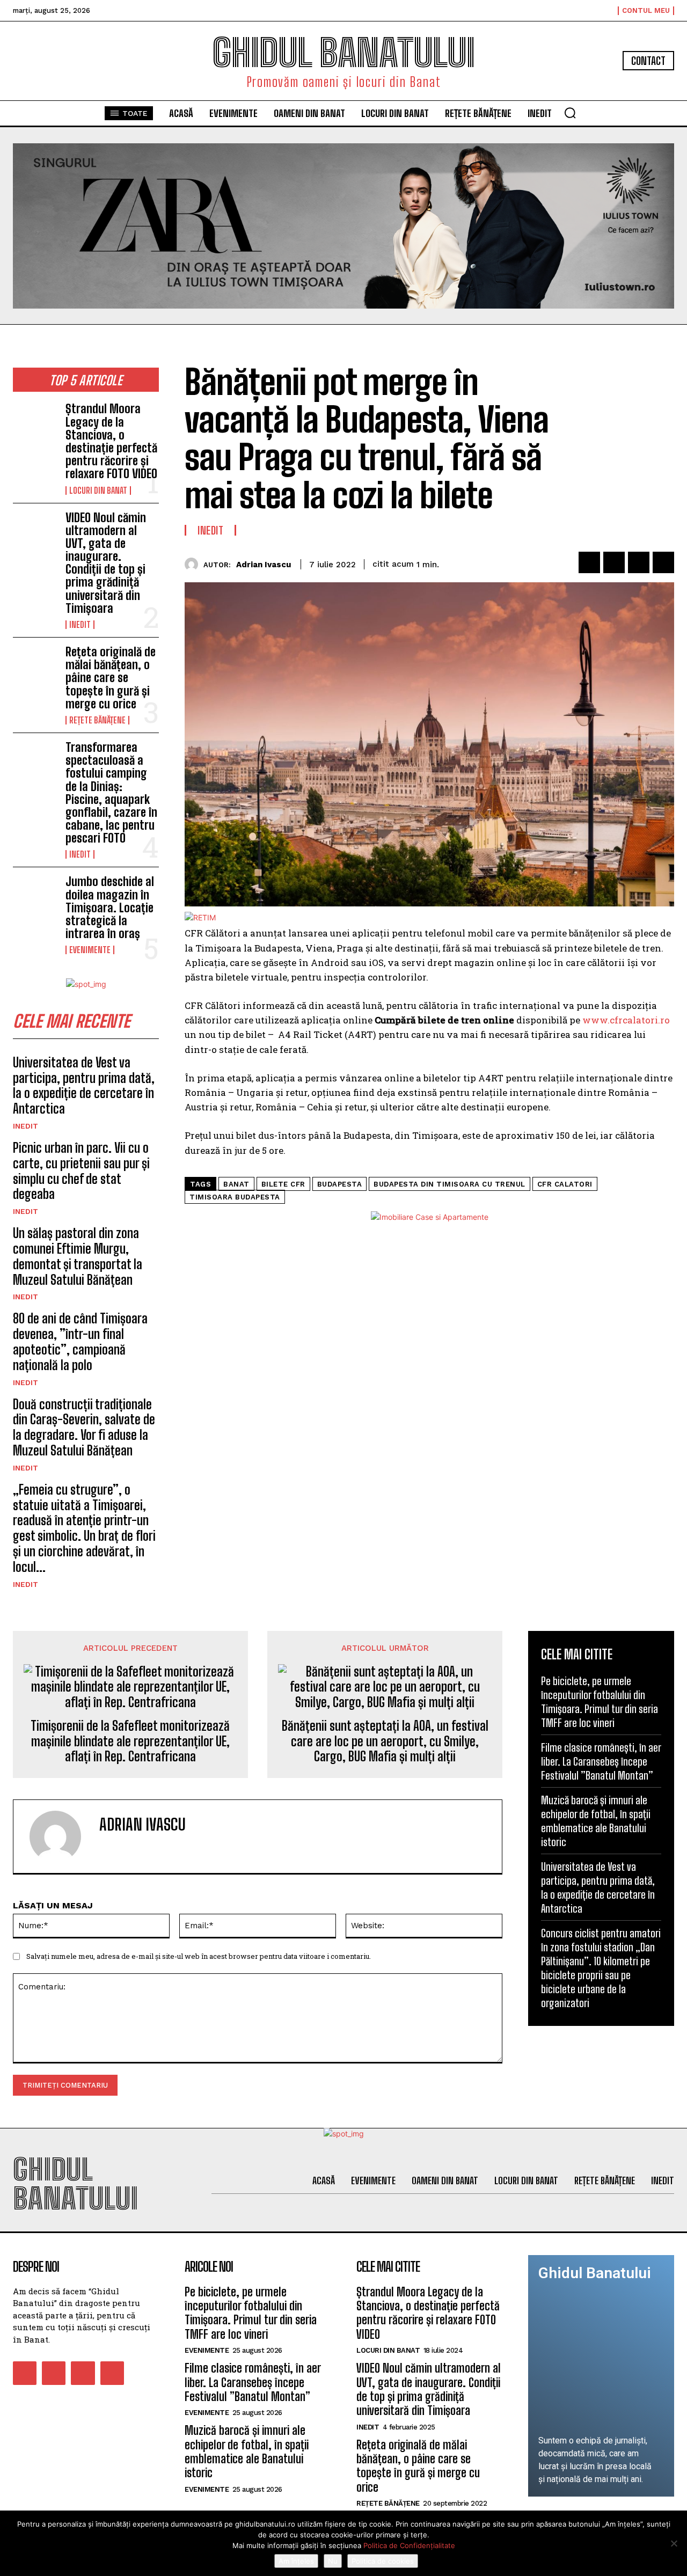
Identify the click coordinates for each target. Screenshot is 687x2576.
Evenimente (90, 950)
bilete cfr (283, 1184)
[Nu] (674, 2543)
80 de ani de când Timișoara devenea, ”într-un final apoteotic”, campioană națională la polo (80, 1341)
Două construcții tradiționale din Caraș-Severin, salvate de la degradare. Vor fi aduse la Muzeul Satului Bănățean (84, 1427)
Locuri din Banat (98, 491)
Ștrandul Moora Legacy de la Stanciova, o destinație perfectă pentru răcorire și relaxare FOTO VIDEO (111, 441)
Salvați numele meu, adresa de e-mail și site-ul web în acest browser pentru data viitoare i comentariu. (199, 1956)
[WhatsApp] (663, 562)
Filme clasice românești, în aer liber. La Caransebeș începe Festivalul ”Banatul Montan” (601, 1761)
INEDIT (80, 625)
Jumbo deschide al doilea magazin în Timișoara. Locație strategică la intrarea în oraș (110, 908)
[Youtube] (112, 2373)
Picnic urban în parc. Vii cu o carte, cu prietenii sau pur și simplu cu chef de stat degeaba (81, 1171)
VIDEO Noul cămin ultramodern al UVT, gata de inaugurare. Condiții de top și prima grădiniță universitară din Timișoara (106, 563)
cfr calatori (565, 1184)
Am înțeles (296, 2561)
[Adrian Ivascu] (194, 564)
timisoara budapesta (235, 1197)
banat (236, 1184)
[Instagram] (54, 2373)
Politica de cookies (383, 2561)
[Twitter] (614, 562)
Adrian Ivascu (264, 565)
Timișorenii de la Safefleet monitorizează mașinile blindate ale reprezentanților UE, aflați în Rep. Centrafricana (130, 1741)
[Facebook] (589, 562)
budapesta (340, 1184)
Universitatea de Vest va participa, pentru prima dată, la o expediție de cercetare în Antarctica (84, 1085)
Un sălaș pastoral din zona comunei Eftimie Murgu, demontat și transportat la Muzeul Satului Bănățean (78, 1256)
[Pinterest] (639, 562)
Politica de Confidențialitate (409, 2545)
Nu (333, 2561)
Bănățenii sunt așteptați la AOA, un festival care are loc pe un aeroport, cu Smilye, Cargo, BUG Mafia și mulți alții (385, 1741)
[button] (570, 113)
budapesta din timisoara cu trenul (450, 1184)
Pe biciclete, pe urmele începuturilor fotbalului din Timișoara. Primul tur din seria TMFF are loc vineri (251, 2313)
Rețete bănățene (97, 720)
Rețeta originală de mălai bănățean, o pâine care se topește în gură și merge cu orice (111, 678)
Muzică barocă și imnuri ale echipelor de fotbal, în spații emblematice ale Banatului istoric (247, 2451)
